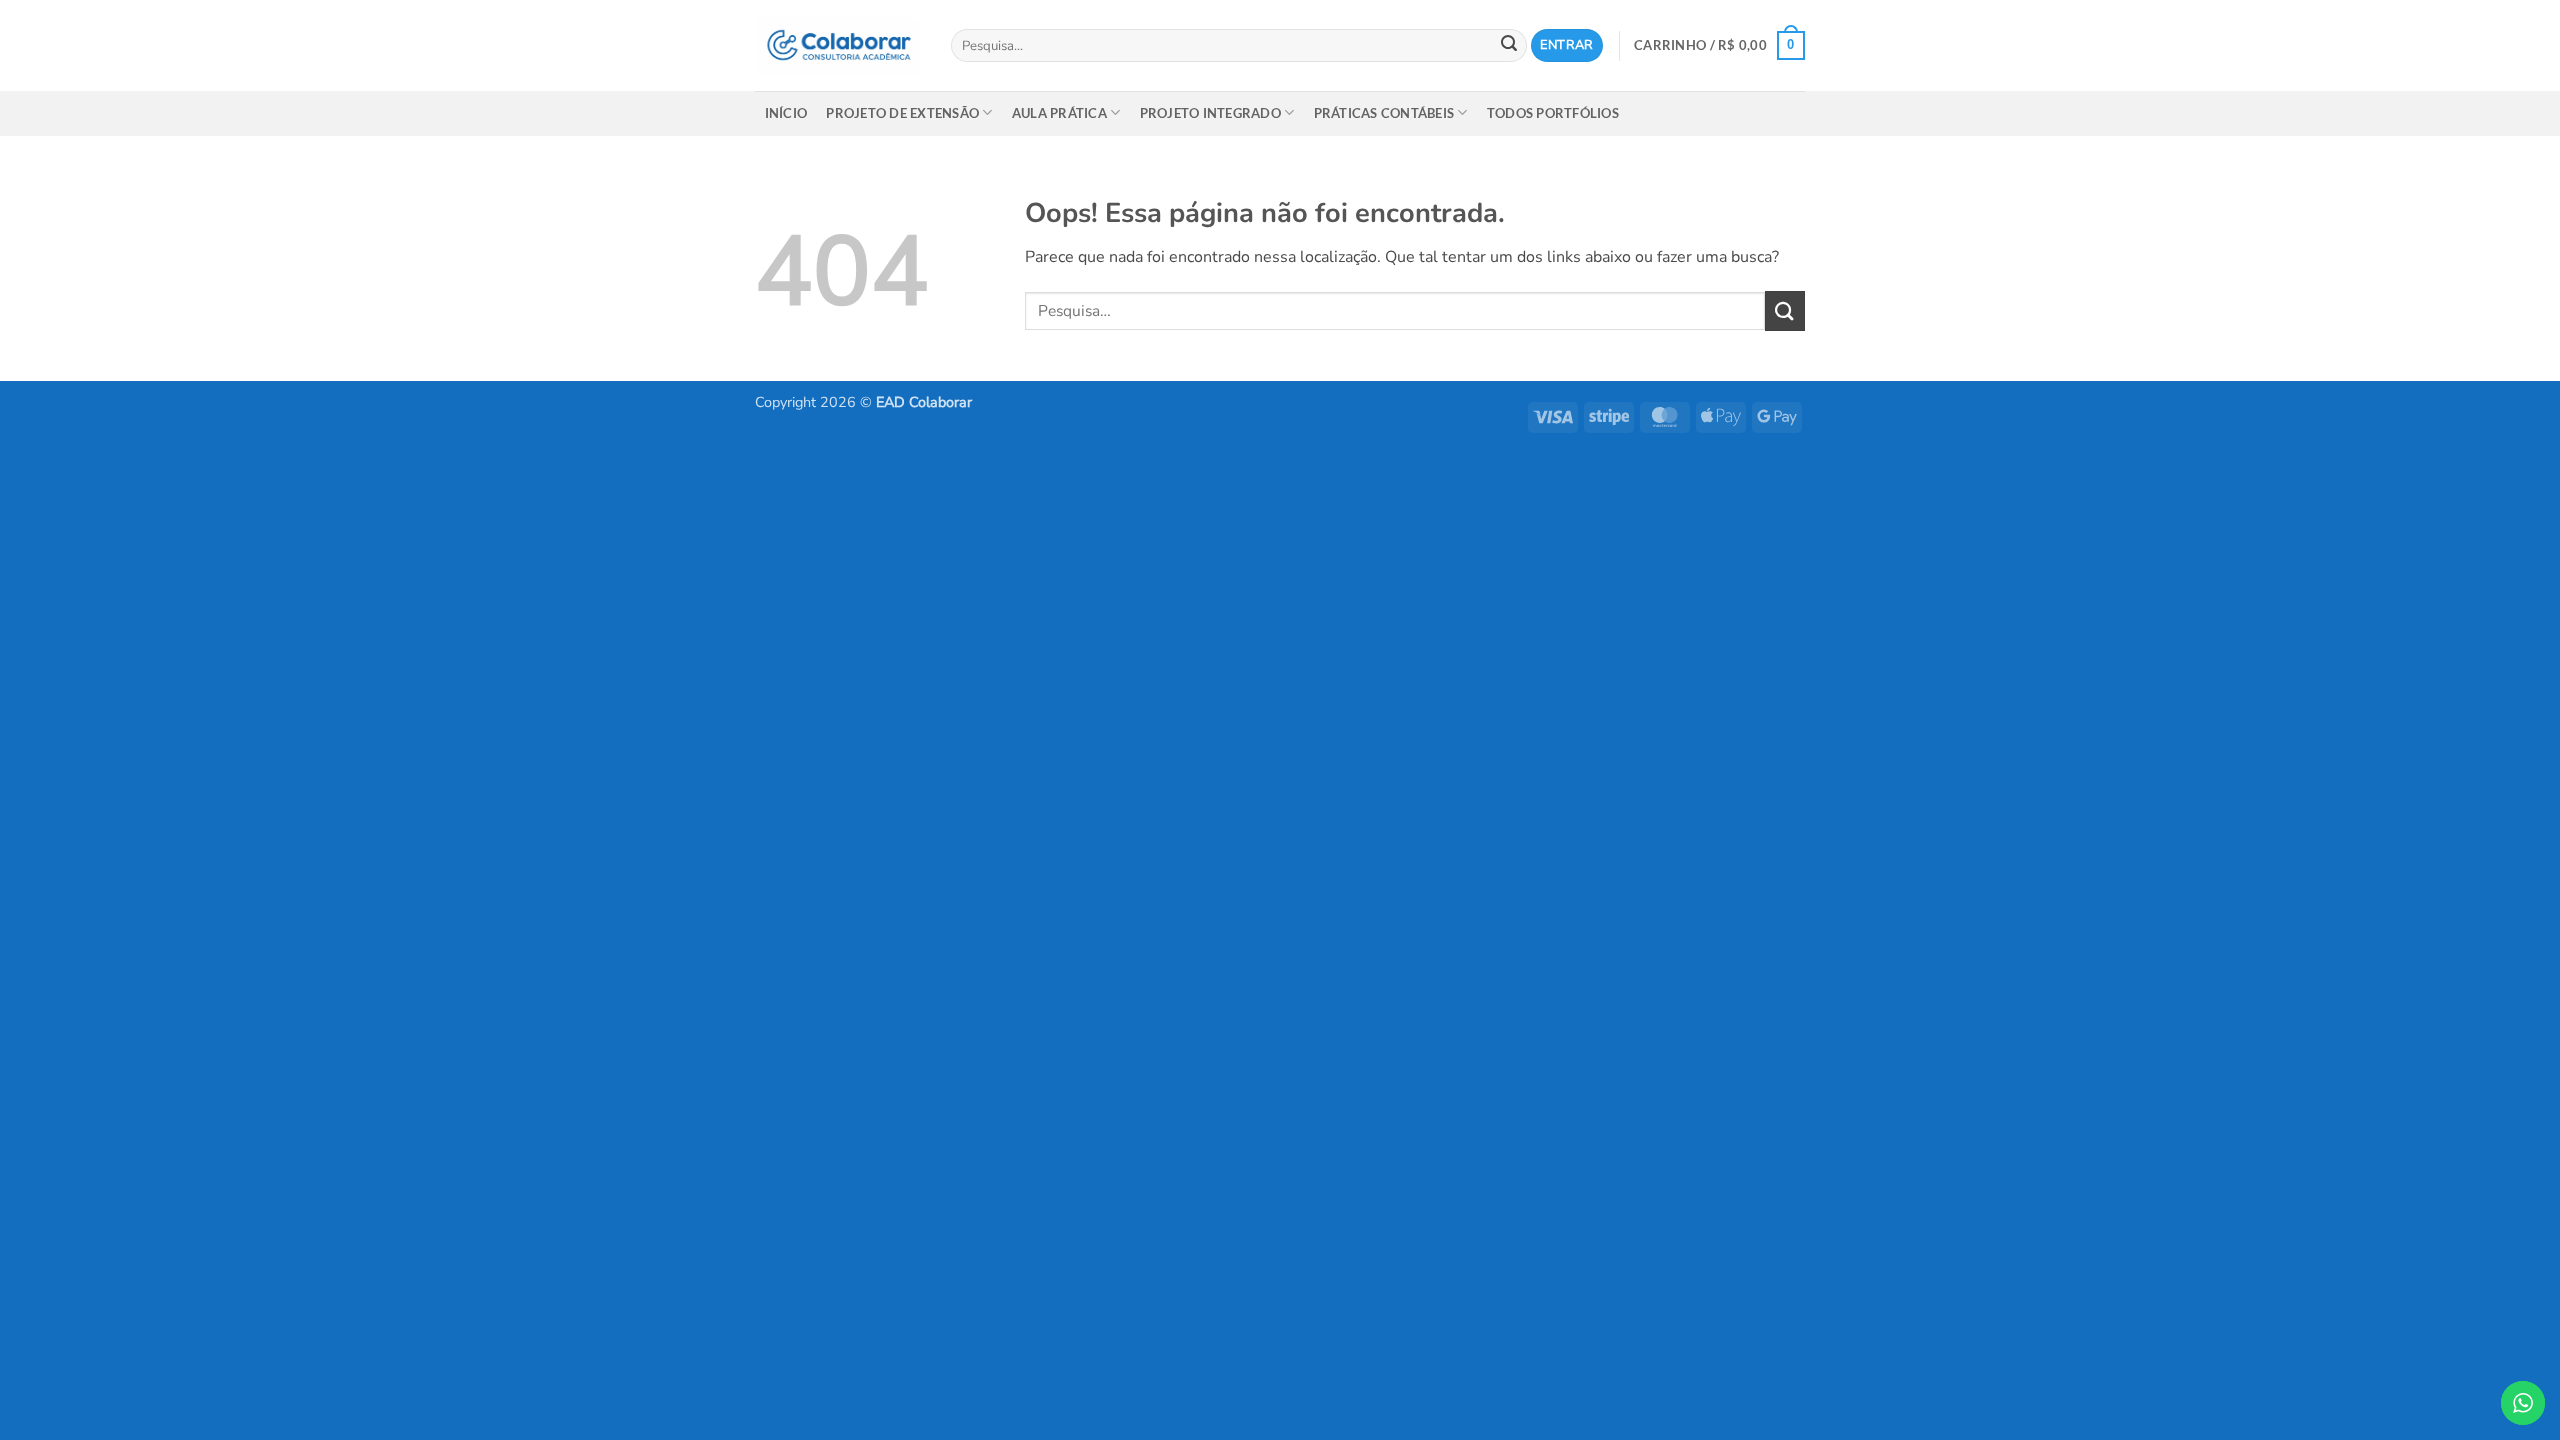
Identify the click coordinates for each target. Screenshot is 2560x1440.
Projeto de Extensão (902, 113)
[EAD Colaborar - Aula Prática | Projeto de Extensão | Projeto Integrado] (838, 45)
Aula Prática (1059, 113)
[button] (1566, 45)
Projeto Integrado (1210, 113)
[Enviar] (1509, 46)
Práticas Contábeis (1384, 113)
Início (786, 113)
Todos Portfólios (1553, 113)
